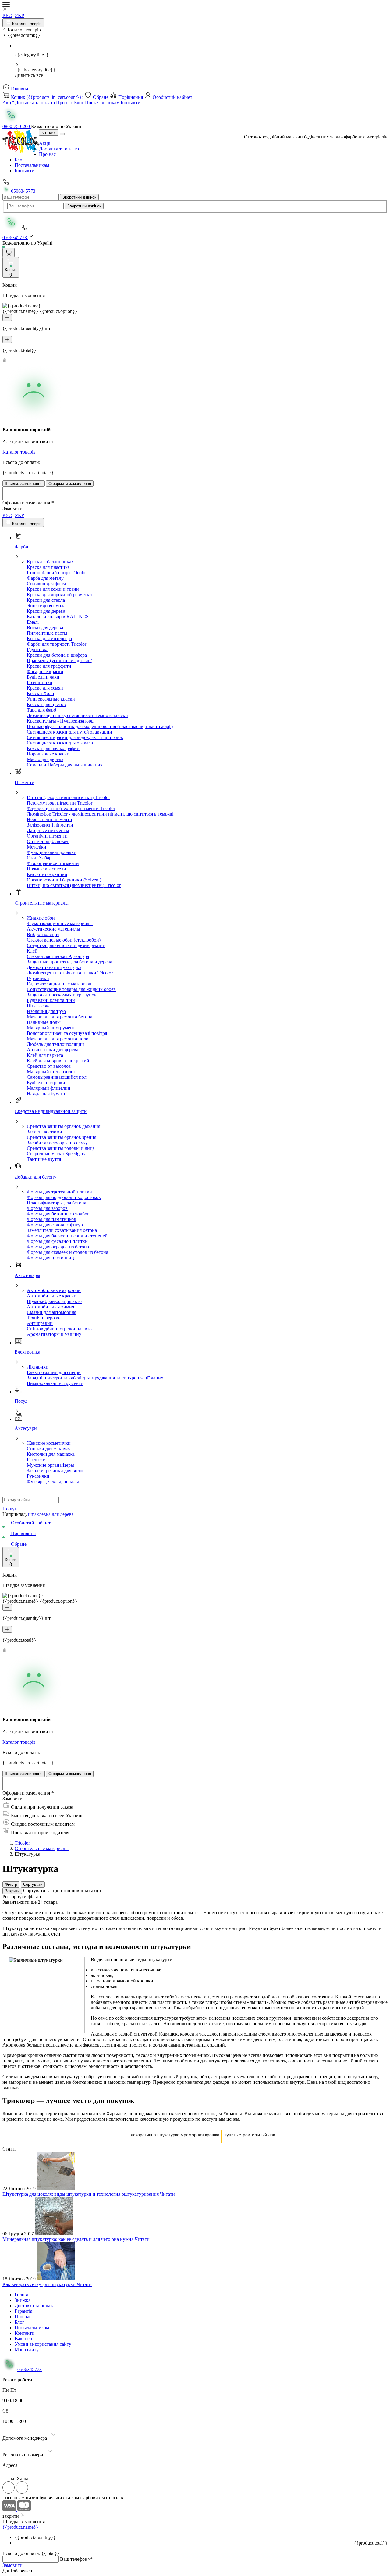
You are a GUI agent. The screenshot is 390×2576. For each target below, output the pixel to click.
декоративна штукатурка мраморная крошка (175, 2135)
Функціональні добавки (52, 852)
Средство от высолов (49, 1066)
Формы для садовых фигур (55, 1225)
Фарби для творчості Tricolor (57, 644)
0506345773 (23, 191)
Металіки (37, 847)
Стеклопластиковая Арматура (58, 956)
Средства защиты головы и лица (61, 1148)
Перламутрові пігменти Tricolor (60, 803)
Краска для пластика (48, 567)
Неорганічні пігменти (50, 819)
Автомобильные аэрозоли (54, 1290)
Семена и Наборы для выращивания (65, 765)
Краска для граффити (49, 666)
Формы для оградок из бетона (58, 1247)
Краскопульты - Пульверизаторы (61, 721)
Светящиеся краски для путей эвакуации (69, 732)
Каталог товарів (26, 24)
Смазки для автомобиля (51, 1312)
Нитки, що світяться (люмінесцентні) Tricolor (74, 885)
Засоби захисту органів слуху (57, 1143)
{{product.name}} (20, 2527)
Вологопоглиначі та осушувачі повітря (67, 1033)
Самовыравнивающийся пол (57, 1077)
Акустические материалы (53, 929)
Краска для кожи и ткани (53, 589)
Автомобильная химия (50, 1307)
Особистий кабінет (172, 97)
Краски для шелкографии (53, 748)
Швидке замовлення (24, 484)
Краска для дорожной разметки (59, 595)
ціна (58, 1891)
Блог (80, 103)
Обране (101, 97)
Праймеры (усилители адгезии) (60, 660)
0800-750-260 (17, 126)
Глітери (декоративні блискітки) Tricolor (68, 797)
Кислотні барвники (47, 874)
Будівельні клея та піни (51, 1000)
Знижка (23, 2300)
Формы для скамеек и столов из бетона (67, 1252)
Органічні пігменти (47, 836)
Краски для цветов (46, 704)
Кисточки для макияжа (51, 1454)
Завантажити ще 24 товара (30, 1902)
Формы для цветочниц (50, 1258)
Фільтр (11, 1884)
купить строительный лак (250, 2135)
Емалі (33, 622)
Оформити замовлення (70, 484)
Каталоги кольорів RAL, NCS (58, 617)
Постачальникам (103, 103)
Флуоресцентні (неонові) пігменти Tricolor (71, 808)
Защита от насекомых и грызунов (62, 995)
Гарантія (23, 2311)
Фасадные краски (45, 671)
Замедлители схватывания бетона (62, 1230)
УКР (19, 15)
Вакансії (23, 2339)
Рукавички (38, 1476)
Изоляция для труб (46, 1011)
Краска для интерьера (49, 639)
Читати (167, 2194)
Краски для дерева (46, 611)
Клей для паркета (45, 1055)
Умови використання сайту (43, 2344)
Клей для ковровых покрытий (58, 1061)
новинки (81, 1891)
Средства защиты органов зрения (62, 1137)
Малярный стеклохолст (51, 1072)
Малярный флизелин (49, 1088)
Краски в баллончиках (50, 562)
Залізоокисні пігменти (50, 825)
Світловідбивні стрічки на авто (59, 1329)
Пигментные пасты (47, 633)
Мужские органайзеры (50, 1465)
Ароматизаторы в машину (54, 1334)
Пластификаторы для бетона (57, 1203)
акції (96, 1891)
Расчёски (36, 1460)
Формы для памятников (51, 1219)
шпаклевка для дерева (51, 1514)
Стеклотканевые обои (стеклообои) (64, 940)
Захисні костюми (44, 1132)
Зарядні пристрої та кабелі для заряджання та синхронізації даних (95, 1378)
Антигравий (40, 1323)
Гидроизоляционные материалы (60, 984)
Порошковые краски (48, 754)
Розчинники (40, 682)
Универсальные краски (51, 699)
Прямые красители (46, 869)
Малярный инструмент (51, 1028)
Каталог (49, 133)
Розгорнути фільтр (22, 1897)
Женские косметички (49, 1443)
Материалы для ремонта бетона (60, 1017)
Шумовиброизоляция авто (54, 1301)
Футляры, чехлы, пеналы (53, 1482)
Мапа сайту (27, 2350)
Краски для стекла (46, 600)
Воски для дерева (45, 628)
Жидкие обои (41, 918)
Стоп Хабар (39, 858)
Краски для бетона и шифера (57, 655)
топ (67, 1891)
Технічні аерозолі (45, 1318)
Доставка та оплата (35, 103)
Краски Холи (41, 693)
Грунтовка (38, 649)
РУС (7, 15)
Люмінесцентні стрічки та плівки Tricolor (70, 973)
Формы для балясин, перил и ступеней (67, 1236)
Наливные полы (44, 1022)
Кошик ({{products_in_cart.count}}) (47, 97)
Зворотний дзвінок (79, 197)
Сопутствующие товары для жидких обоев (71, 989)
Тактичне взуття (44, 1159)
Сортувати (33, 1884)
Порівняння (131, 97)
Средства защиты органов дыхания (64, 1126)
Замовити (12, 2565)
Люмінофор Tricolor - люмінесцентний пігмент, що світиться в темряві (100, 814)
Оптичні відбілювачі (48, 841)
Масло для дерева (45, 759)
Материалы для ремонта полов (59, 1039)
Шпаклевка (39, 1006)
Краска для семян (45, 688)
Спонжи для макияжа (49, 1449)
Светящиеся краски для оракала (60, 743)
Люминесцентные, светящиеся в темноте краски (77, 715)
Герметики (38, 978)
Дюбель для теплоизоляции (55, 1044)
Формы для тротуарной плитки (59, 1192)
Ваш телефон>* (76, 2559)
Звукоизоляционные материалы (60, 923)
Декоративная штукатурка (54, 967)
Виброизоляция (43, 934)
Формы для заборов (47, 1208)
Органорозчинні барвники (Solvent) (64, 880)
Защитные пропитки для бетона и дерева (69, 962)
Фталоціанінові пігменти (53, 863)
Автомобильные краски (52, 1296)
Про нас (65, 103)
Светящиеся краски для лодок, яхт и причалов (75, 737)
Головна (19, 89)
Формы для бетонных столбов (58, 1214)
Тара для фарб (41, 710)
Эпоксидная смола (46, 606)
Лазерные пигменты (48, 830)
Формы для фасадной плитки (57, 1241)
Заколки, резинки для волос (56, 1471)
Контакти (131, 103)
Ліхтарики (38, 1367)
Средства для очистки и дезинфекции (66, 945)
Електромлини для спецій (54, 1372)
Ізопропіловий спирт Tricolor (57, 573)
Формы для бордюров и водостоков (64, 1197)
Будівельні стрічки (46, 1083)
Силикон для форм (46, 584)
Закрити (12, 1891)
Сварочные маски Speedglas (56, 1154)
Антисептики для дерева (53, 1050)
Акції (9, 103)
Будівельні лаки (43, 677)
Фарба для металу (45, 578)
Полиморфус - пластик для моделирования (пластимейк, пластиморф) (100, 726)
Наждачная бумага (46, 1094)
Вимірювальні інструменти (55, 1383)
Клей (32, 951)
